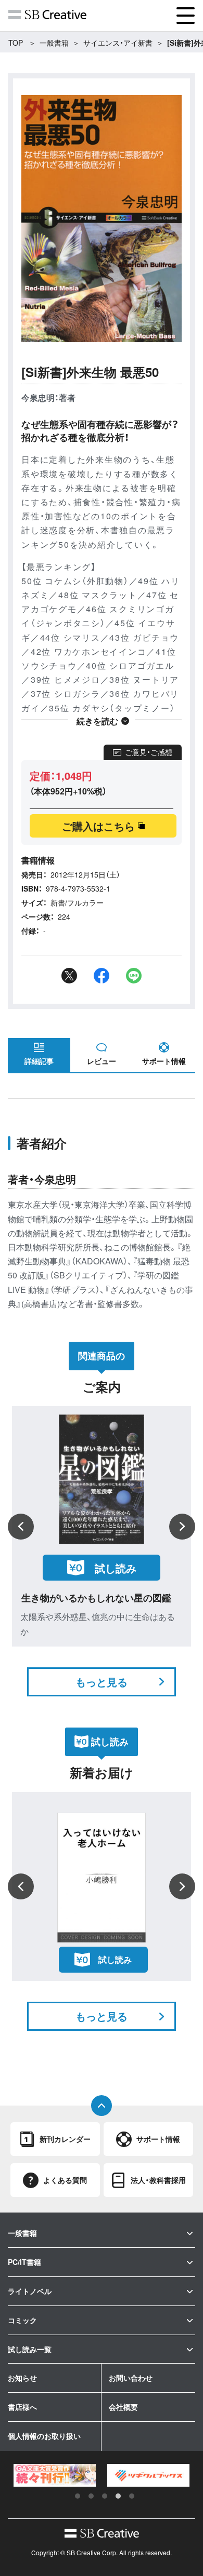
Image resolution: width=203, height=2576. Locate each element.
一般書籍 (54, 43)
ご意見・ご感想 (149, 752)
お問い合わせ (131, 2378)
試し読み (116, 1568)
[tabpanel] (55, 2476)
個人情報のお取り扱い (44, 2436)
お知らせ (22, 2378)
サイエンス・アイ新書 (118, 43)
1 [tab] (78, 2496)
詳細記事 (39, 1061)
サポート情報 (164, 1061)
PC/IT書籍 (24, 2262)
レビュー (102, 1061)
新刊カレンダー (65, 2139)
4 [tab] (118, 2496)
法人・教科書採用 (158, 2180)
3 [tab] (105, 2496)
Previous (21, 1527)
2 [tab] (91, 2496)
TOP (16, 43)
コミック (22, 2320)
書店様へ (22, 2407)
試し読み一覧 (30, 2349)
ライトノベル (30, 2291)
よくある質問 (65, 2180)
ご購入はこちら (98, 826)
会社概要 (123, 2407)
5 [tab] (132, 2496)
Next (182, 1527)
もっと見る (102, 1682)
